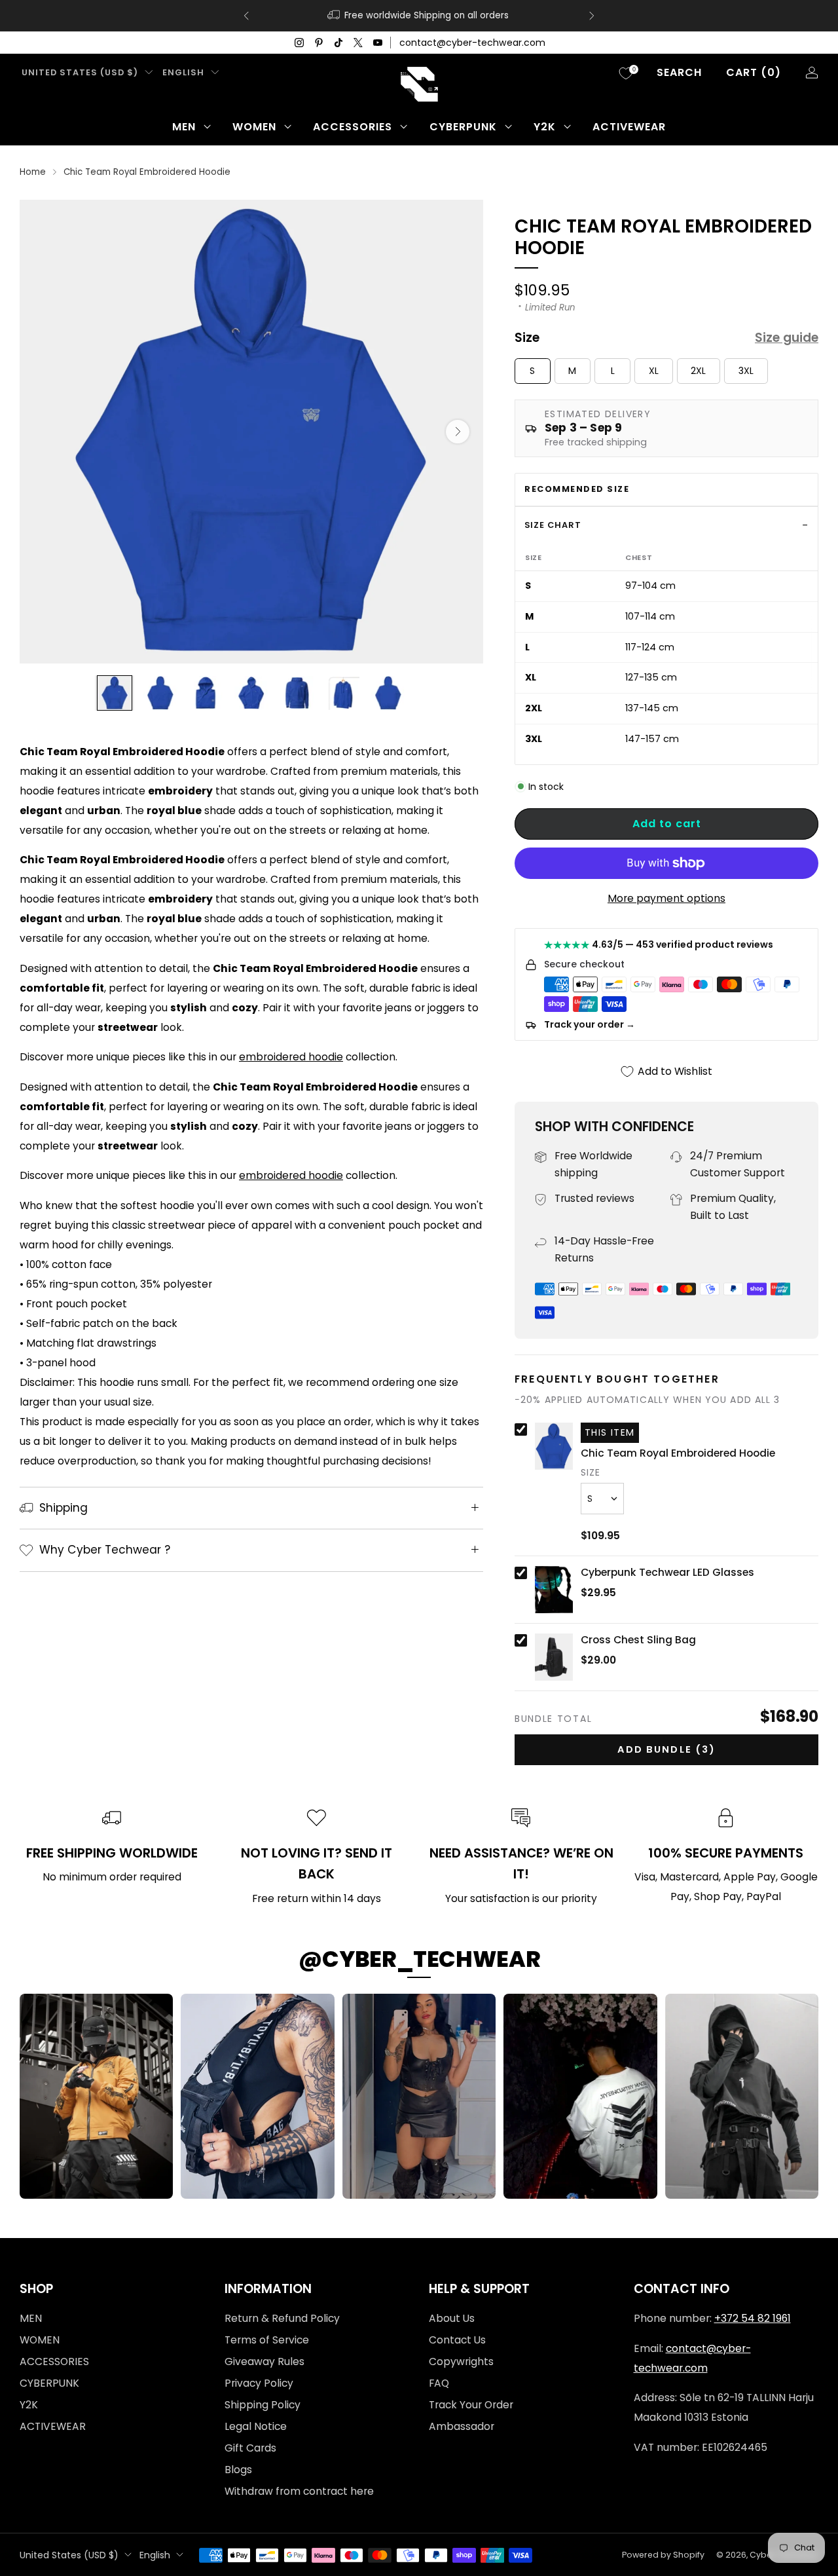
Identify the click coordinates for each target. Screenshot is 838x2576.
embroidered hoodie (291, 1057)
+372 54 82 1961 (753, 2318)
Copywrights (461, 2361)
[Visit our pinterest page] (319, 43)
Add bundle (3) (666, 1749)
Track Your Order (471, 2405)
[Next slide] (458, 432)
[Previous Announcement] (246, 16)
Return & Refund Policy (282, 2318)
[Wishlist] (626, 73)
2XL (698, 371)
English (183, 72)
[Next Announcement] (592, 16)
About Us (452, 2318)
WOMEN (254, 127)
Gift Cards (250, 2448)
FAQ (439, 2383)
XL (654, 371)
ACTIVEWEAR (629, 127)
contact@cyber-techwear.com (472, 43)
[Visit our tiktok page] (338, 43)
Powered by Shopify (663, 2555)
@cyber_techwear (419, 1959)
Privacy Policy (259, 2383)
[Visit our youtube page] (378, 43)
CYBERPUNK (463, 127)
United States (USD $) (80, 72)
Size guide (787, 338)
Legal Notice (256, 2426)
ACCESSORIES (353, 127)
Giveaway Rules (264, 2361)
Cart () (754, 72)
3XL (746, 371)
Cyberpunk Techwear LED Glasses (667, 1573)
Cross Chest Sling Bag (638, 1640)
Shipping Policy (263, 2405)
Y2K (545, 127)
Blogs (238, 2470)
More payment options (666, 898)
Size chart (553, 525)
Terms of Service (267, 2340)
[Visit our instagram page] (299, 43)
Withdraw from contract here (299, 2491)
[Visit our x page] (358, 43)
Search (679, 72)
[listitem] (419, 16)
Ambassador (462, 2426)
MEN (184, 127)
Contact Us (457, 2340)
